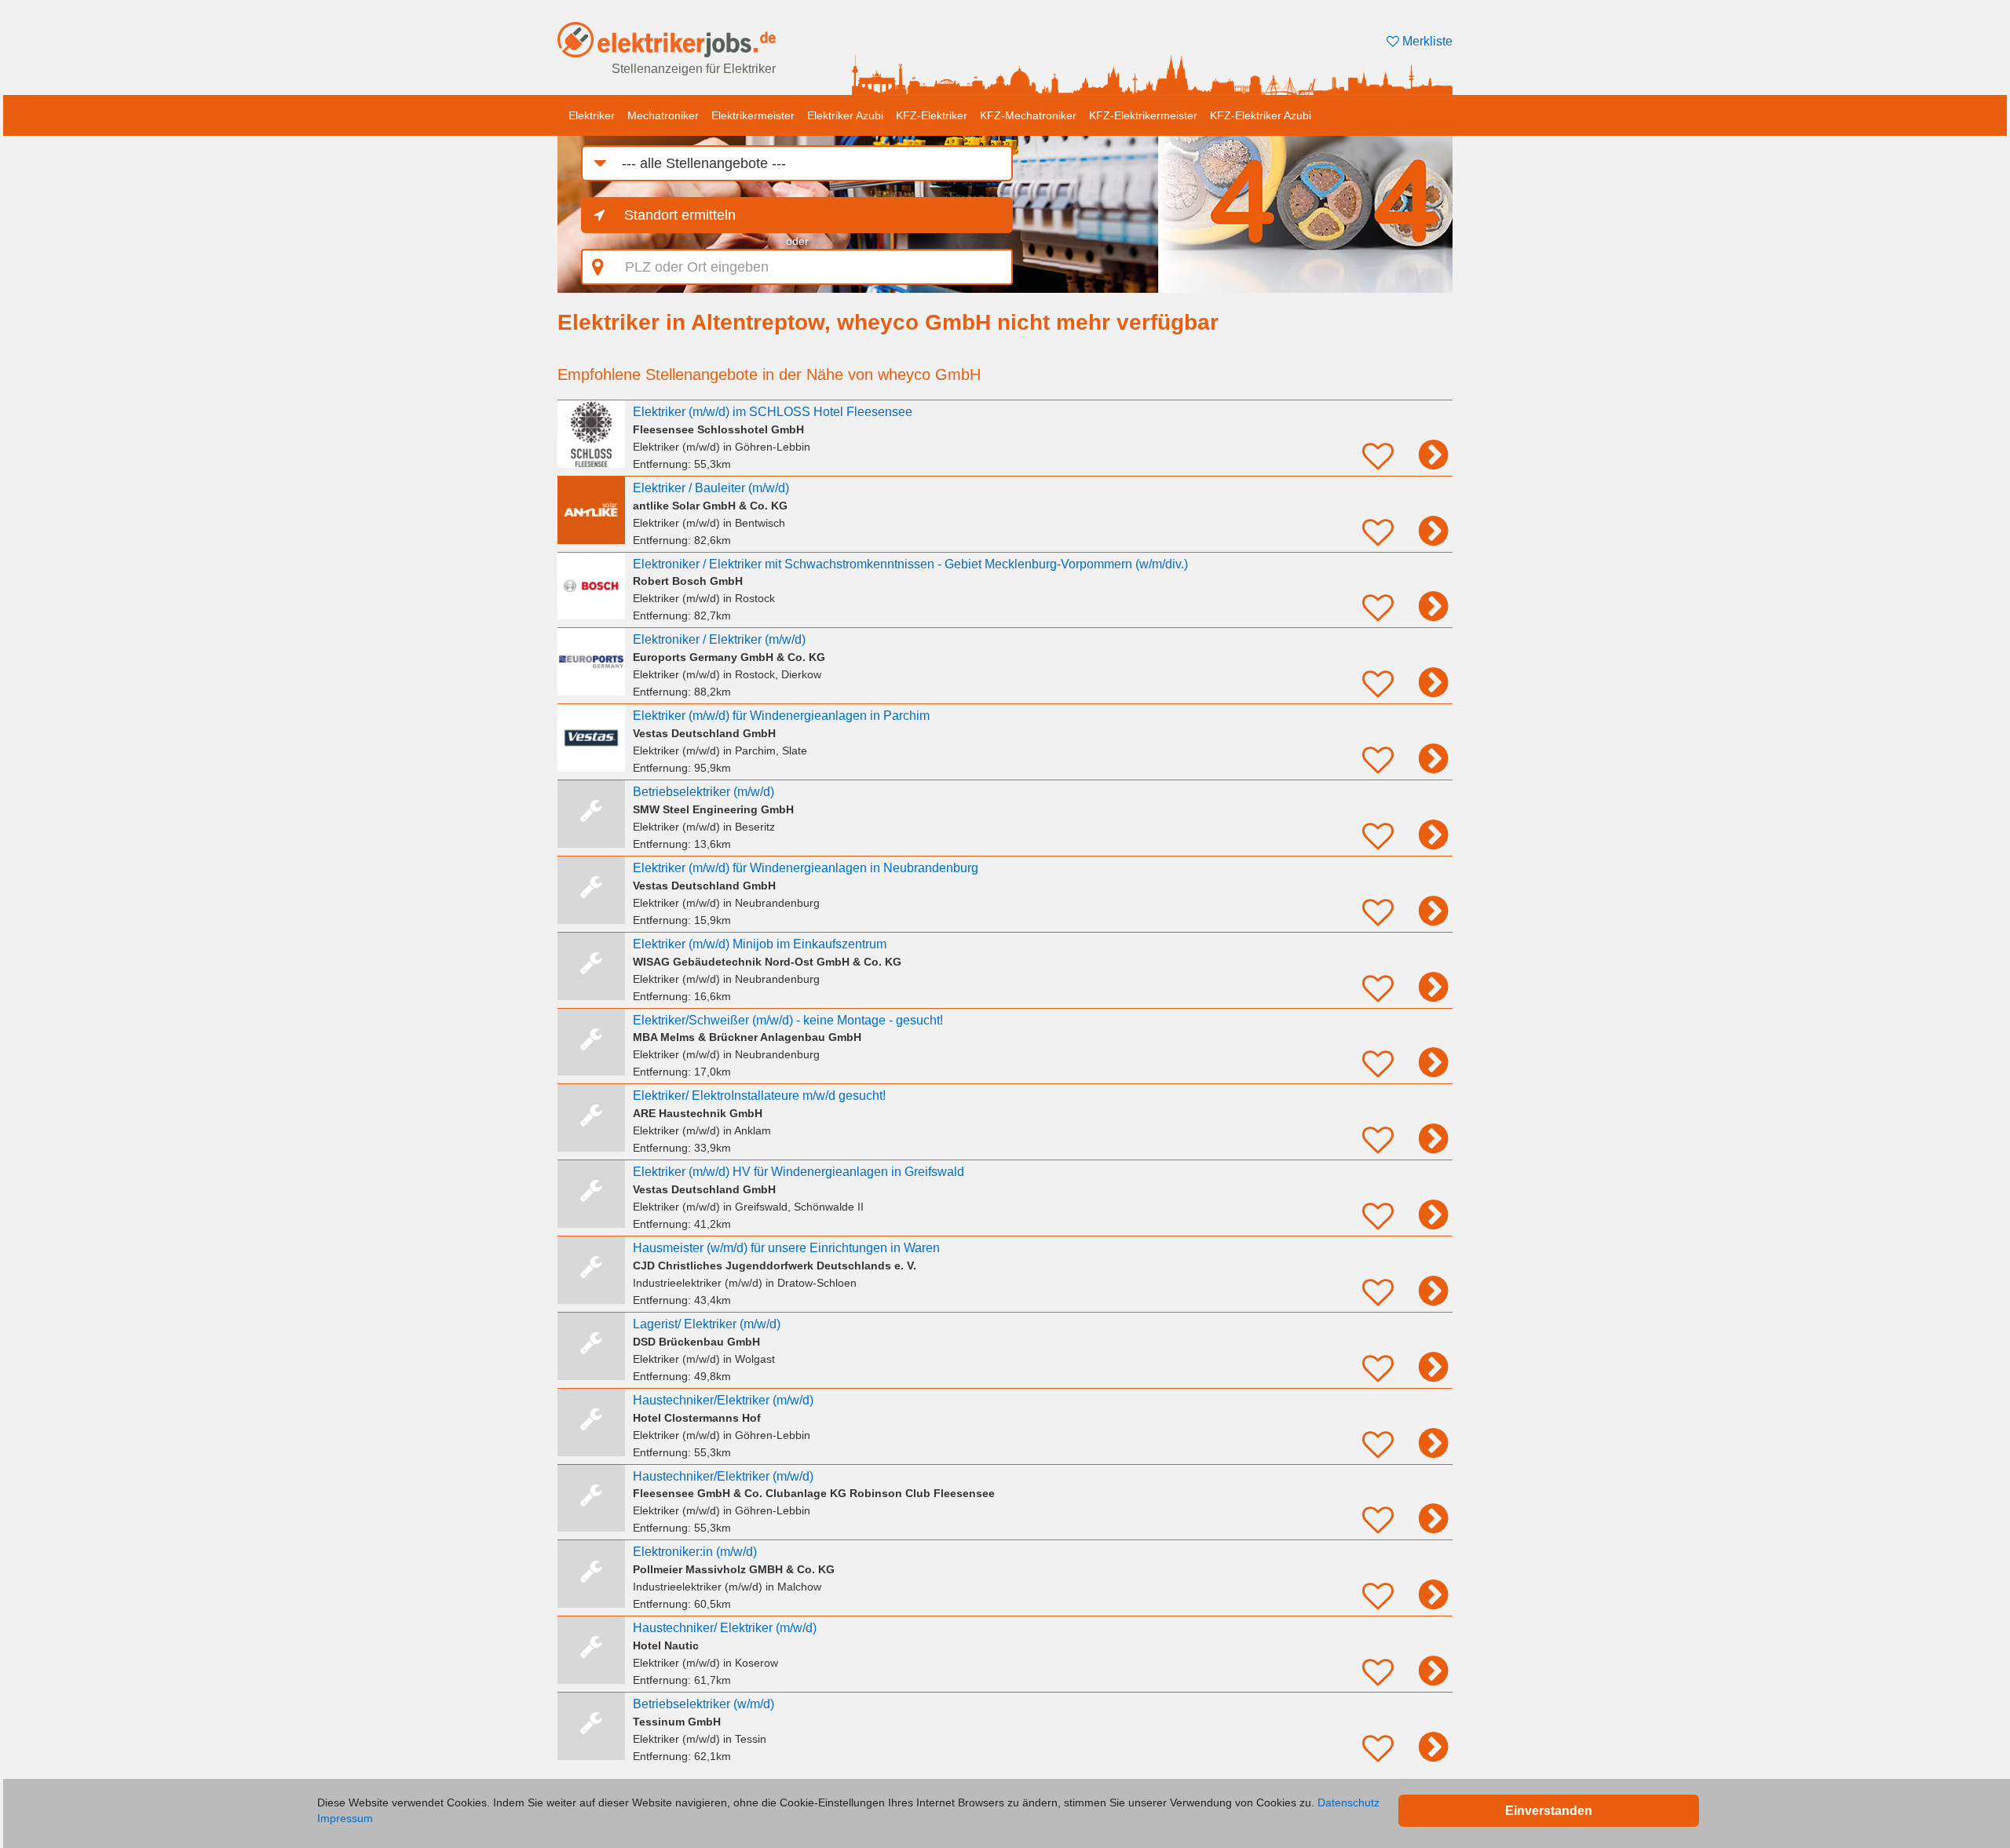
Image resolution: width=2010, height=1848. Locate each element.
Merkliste (1426, 41)
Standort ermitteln (680, 215)
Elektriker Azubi (845, 115)
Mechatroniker (663, 115)
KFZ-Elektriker (932, 115)
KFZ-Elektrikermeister (1143, 115)
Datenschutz (1349, 1802)
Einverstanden (1549, 1811)
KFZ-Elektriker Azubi (1261, 115)
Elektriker (592, 115)
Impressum (345, 1818)
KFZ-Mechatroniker (1028, 115)
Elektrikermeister (753, 115)
